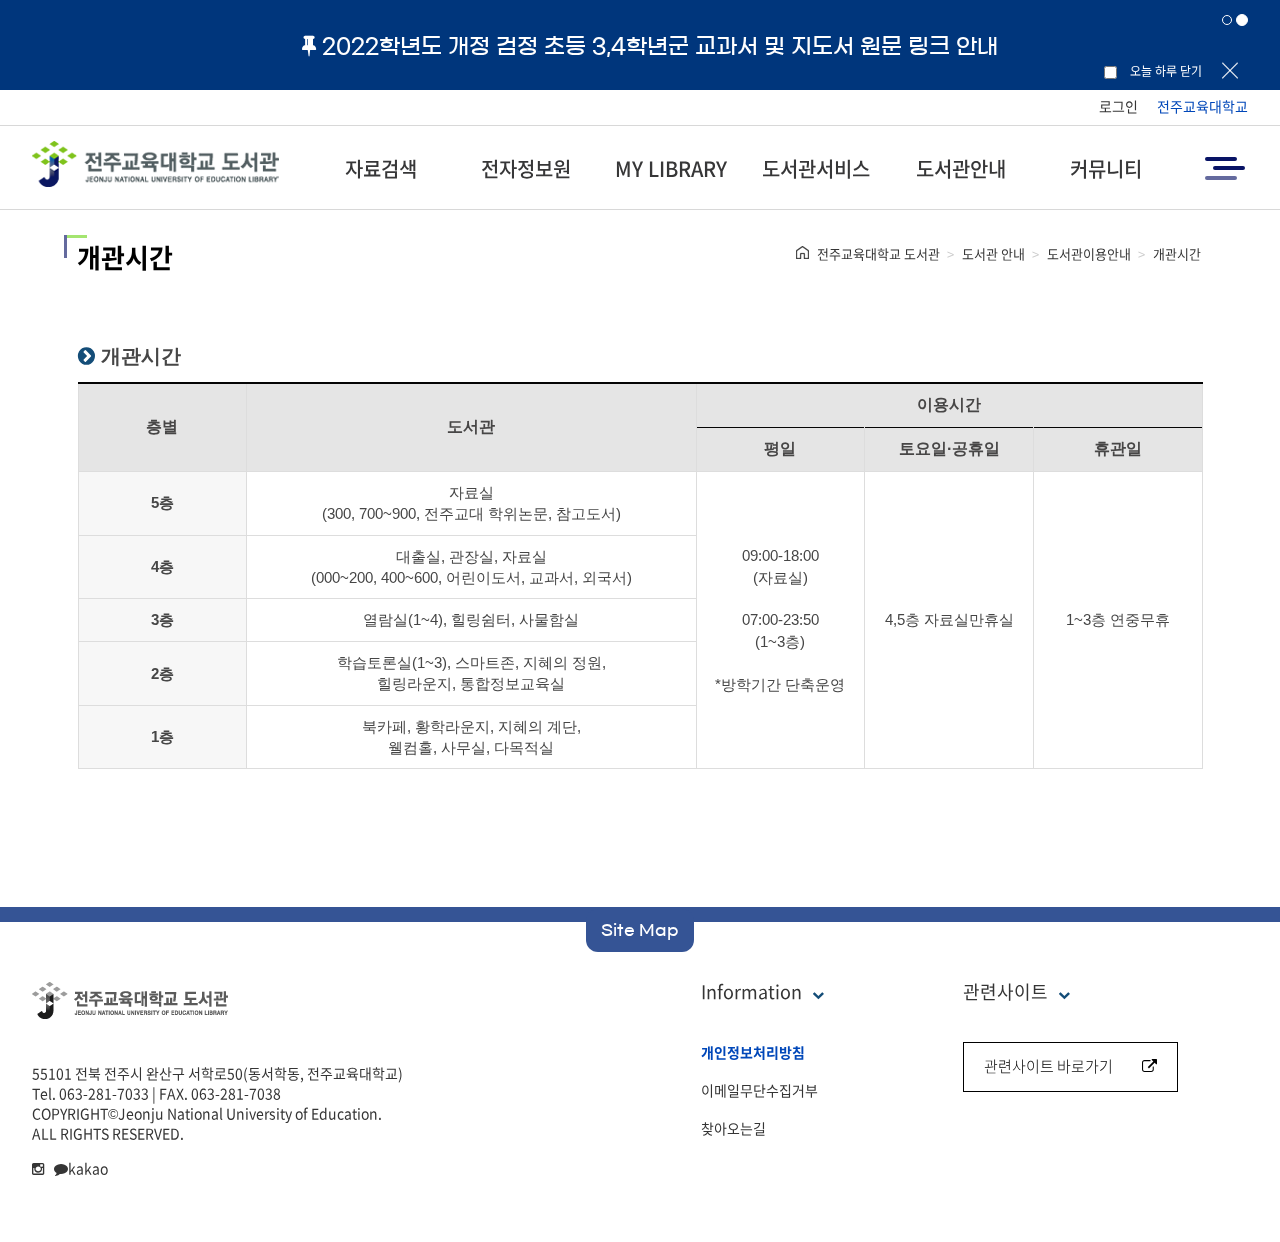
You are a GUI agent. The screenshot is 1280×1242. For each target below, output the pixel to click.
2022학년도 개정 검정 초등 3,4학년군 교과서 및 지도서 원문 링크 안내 (660, 46)
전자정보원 (526, 168)
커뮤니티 (1106, 168)
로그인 (1118, 106)
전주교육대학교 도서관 (878, 253)
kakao (88, 1168)
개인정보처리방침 (753, 1052)
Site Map (640, 930)
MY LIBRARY (671, 168)
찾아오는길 (733, 1128)
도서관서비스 (816, 168)
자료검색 (381, 168)
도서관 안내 (993, 253)
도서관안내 (961, 168)
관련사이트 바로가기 (1048, 1066)
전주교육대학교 (1202, 106)
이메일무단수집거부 (759, 1090)
